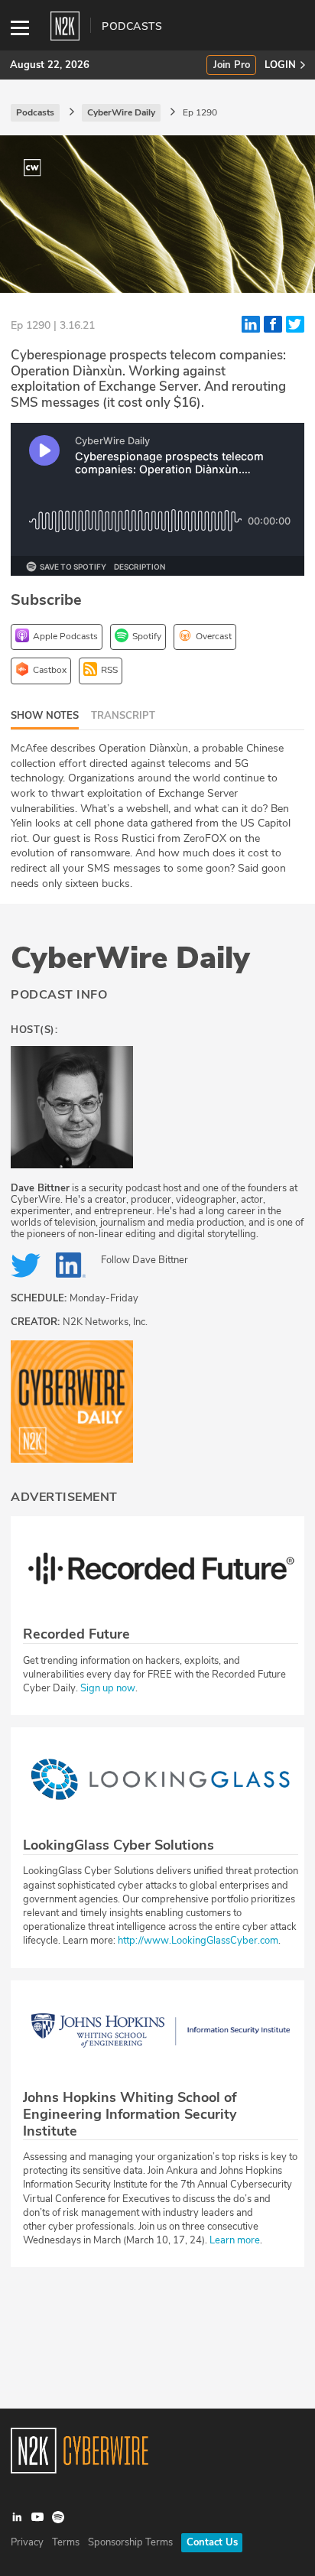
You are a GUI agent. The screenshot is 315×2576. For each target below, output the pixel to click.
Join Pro (232, 65)
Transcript (123, 716)
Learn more (235, 2240)
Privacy (27, 2542)
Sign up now (108, 1688)
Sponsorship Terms (130, 2542)
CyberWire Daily (130, 958)
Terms (66, 2542)
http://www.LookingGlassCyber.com (198, 1941)
